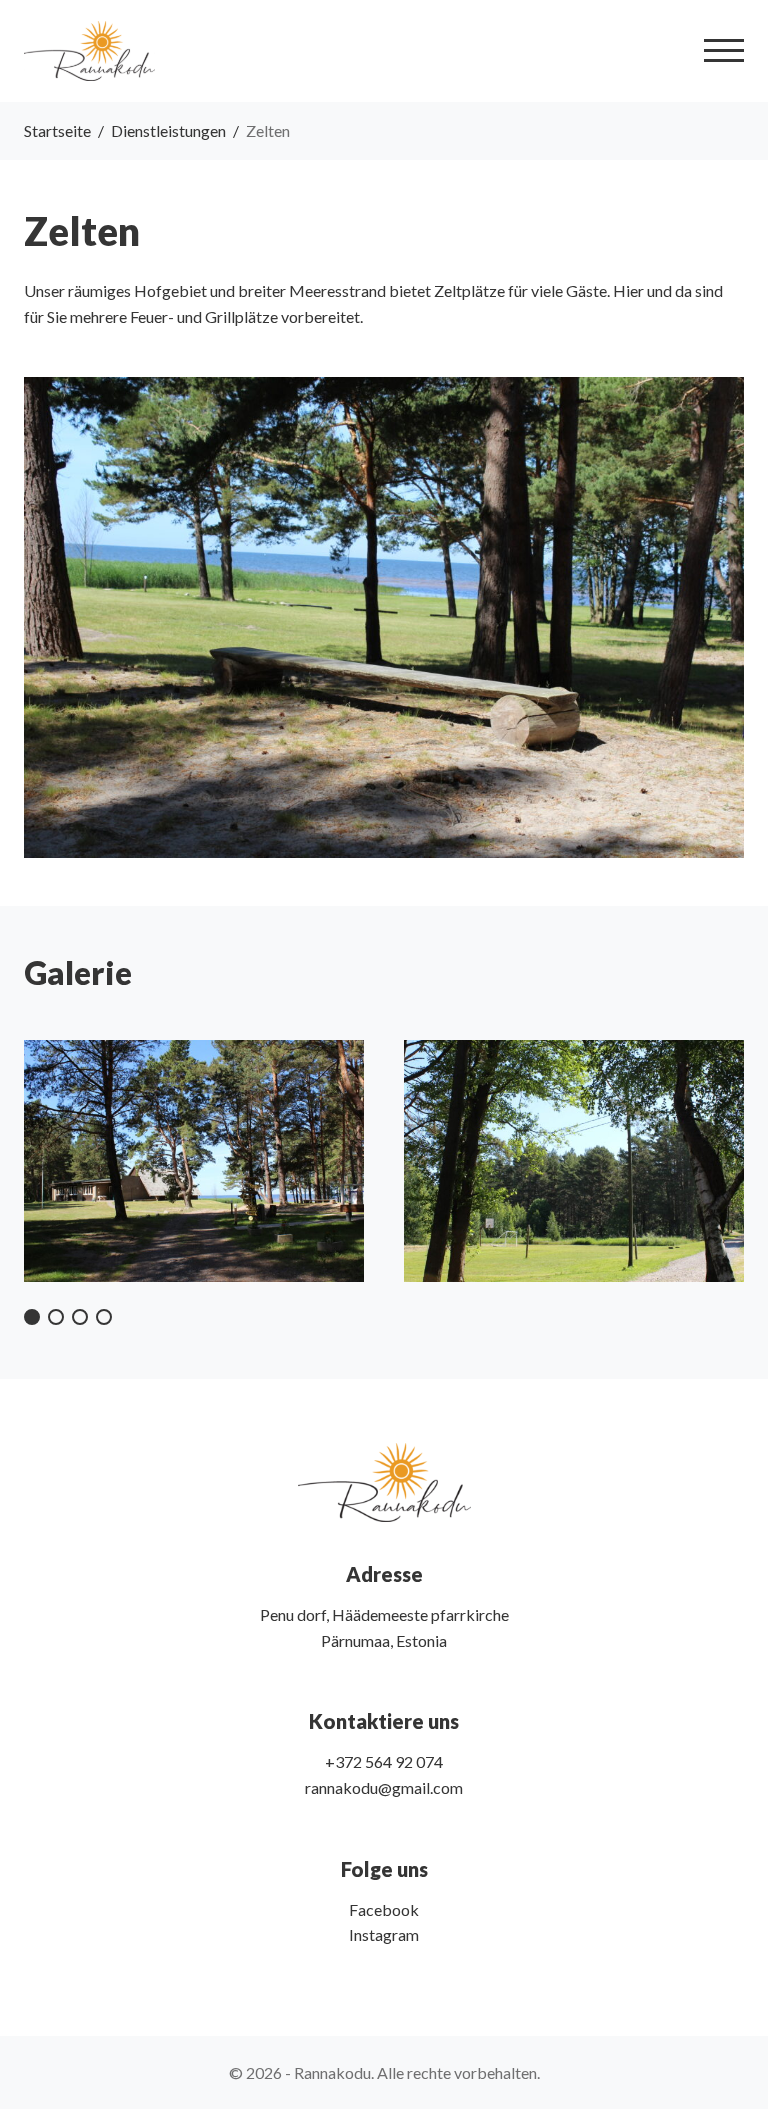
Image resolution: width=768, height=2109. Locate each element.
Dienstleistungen (168, 130)
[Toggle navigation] (724, 50)
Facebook (384, 1909)
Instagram (384, 1934)
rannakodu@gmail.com (384, 1787)
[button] (32, 1317)
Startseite (57, 130)
